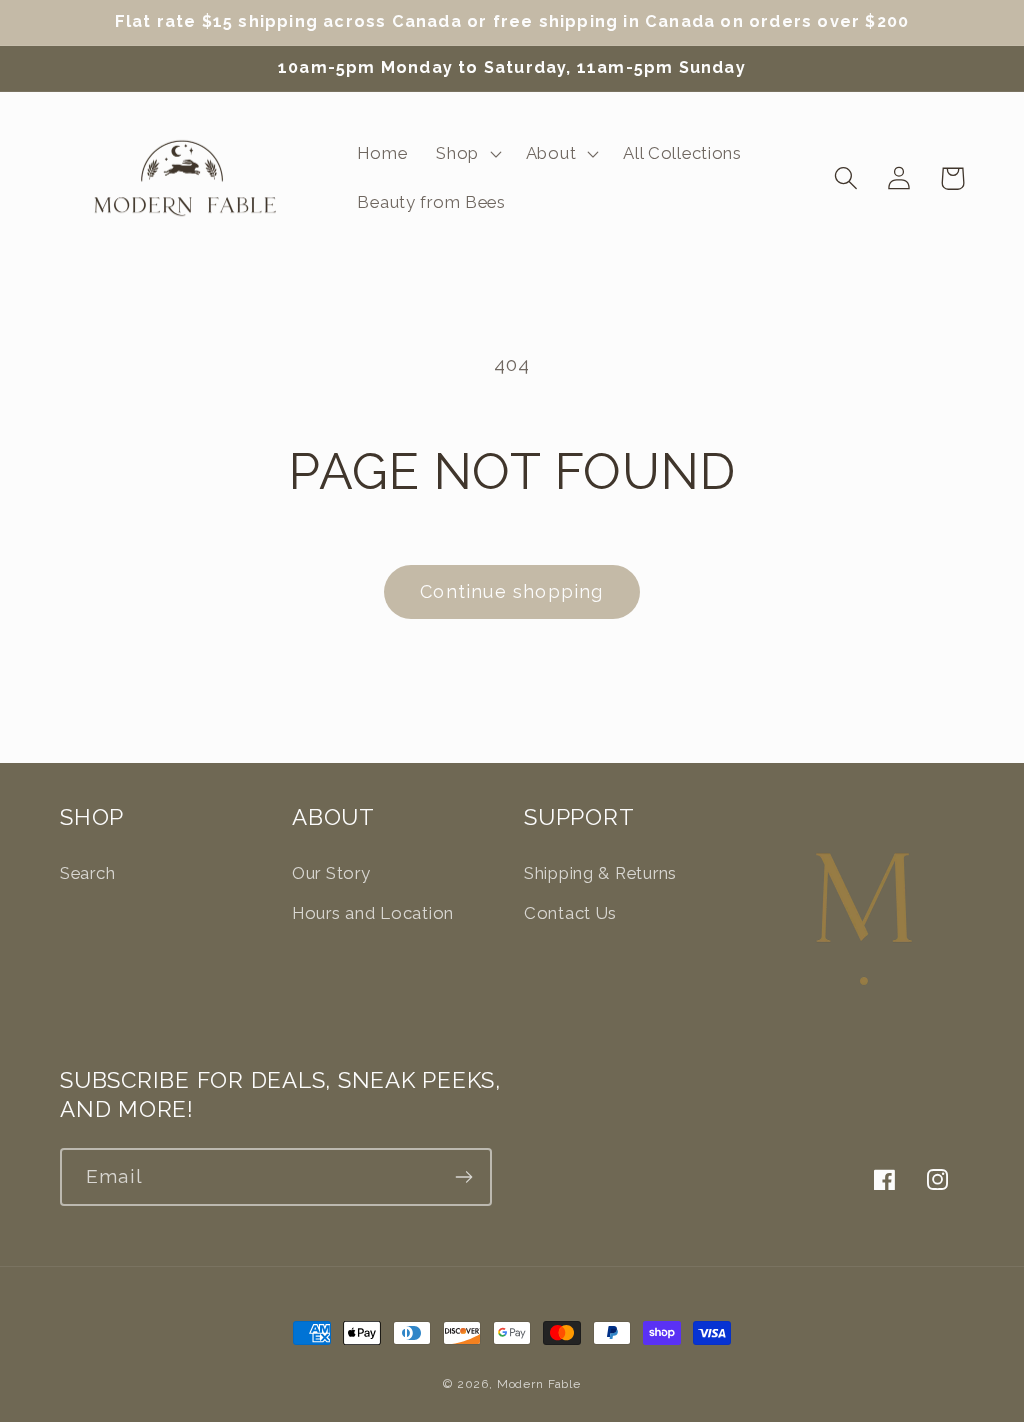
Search (87, 873)
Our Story (331, 873)
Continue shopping (511, 591)
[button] (467, 153)
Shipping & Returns (600, 873)
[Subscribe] (463, 1177)
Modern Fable (539, 1384)
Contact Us (570, 913)
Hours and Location (373, 913)
